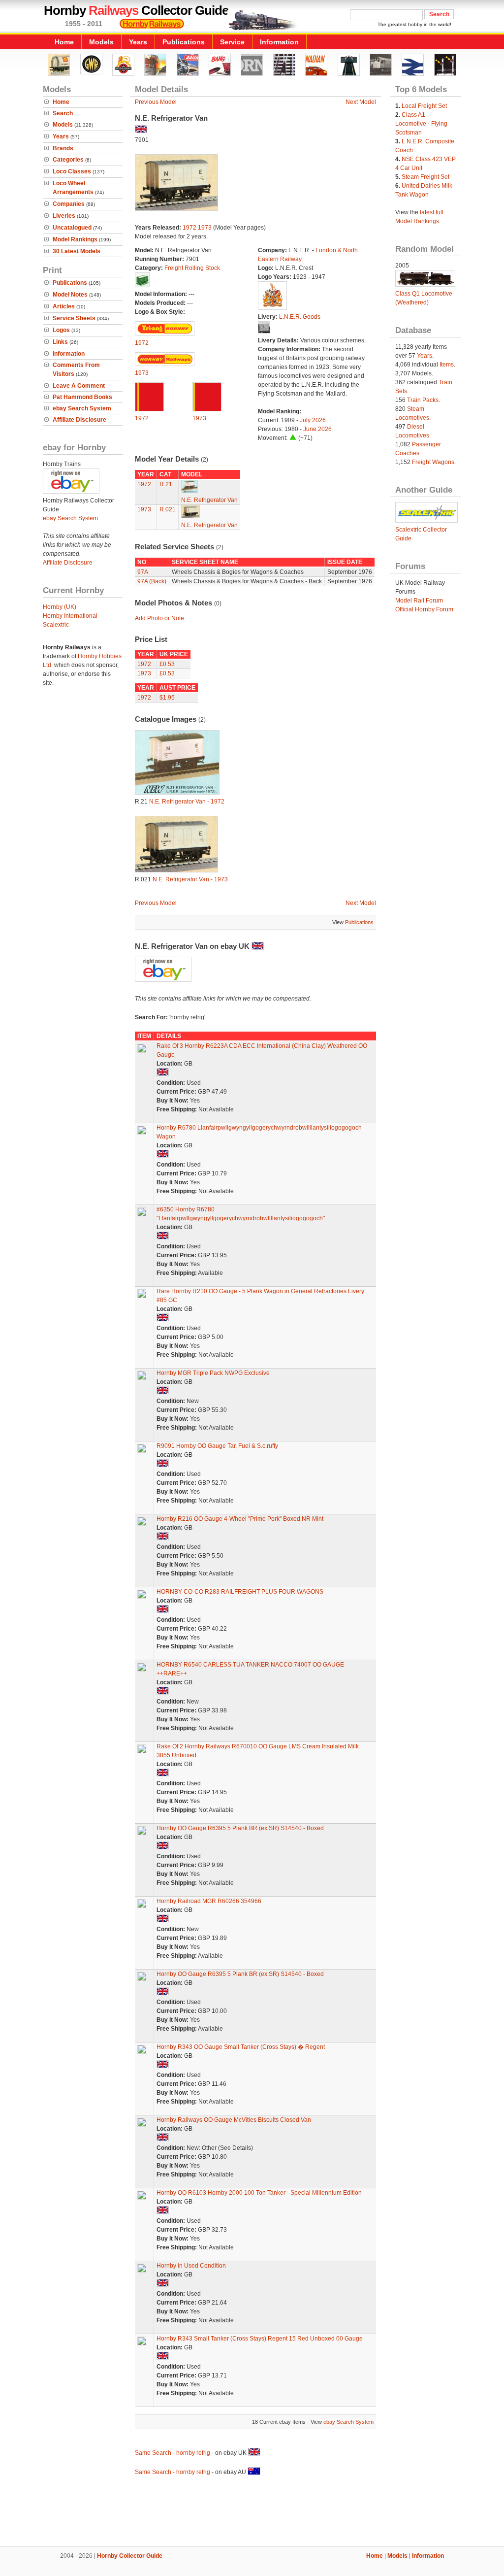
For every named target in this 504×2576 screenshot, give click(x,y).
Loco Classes (72, 171)
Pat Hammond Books (82, 397)
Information (279, 42)
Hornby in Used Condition (191, 2266)
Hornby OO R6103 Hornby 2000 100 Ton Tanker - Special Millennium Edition (259, 2193)
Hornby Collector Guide (130, 2556)
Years (138, 42)
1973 (205, 228)
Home (64, 42)
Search (63, 113)
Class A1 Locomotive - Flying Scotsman (421, 124)
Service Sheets (74, 318)
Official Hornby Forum (424, 609)
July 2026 (313, 420)
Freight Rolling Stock (192, 268)
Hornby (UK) (60, 607)
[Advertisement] (252, 2512)
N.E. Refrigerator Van (209, 500)
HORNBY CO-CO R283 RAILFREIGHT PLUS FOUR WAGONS (240, 1592)
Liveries (64, 216)
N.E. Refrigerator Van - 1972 (187, 802)
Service (232, 42)
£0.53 (167, 664)
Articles (64, 306)
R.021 (168, 509)
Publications (184, 42)
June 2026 (317, 429)
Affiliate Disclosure (79, 420)
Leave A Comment (79, 386)
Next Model (361, 102)
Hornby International (70, 616)
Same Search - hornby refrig (173, 2453)
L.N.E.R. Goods (300, 317)
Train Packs (423, 400)
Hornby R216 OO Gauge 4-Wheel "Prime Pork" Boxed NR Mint (240, 1519)
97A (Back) (152, 581)
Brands (63, 148)
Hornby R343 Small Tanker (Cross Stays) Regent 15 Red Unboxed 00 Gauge (260, 2339)
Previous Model (156, 102)
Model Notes (70, 295)
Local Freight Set (424, 106)
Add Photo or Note (159, 618)
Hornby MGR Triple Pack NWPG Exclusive (213, 1373)
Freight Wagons (433, 462)
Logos (61, 330)
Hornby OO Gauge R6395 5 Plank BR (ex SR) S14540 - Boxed (240, 1828)
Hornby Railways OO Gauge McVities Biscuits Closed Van (234, 2120)
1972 (189, 228)
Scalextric (56, 625)
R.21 (166, 484)
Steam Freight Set (425, 177)
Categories (68, 160)
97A (143, 572)
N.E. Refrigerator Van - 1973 (190, 879)
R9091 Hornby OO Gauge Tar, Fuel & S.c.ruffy (217, 1446)
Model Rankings (75, 239)
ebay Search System (82, 408)
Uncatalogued (72, 228)
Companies (69, 204)
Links (60, 342)
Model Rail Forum (419, 601)
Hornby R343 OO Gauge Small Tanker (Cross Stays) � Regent (241, 2047)
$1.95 (167, 698)
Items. (447, 365)
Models (101, 42)
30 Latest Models (77, 251)
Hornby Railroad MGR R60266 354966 (209, 1901)
